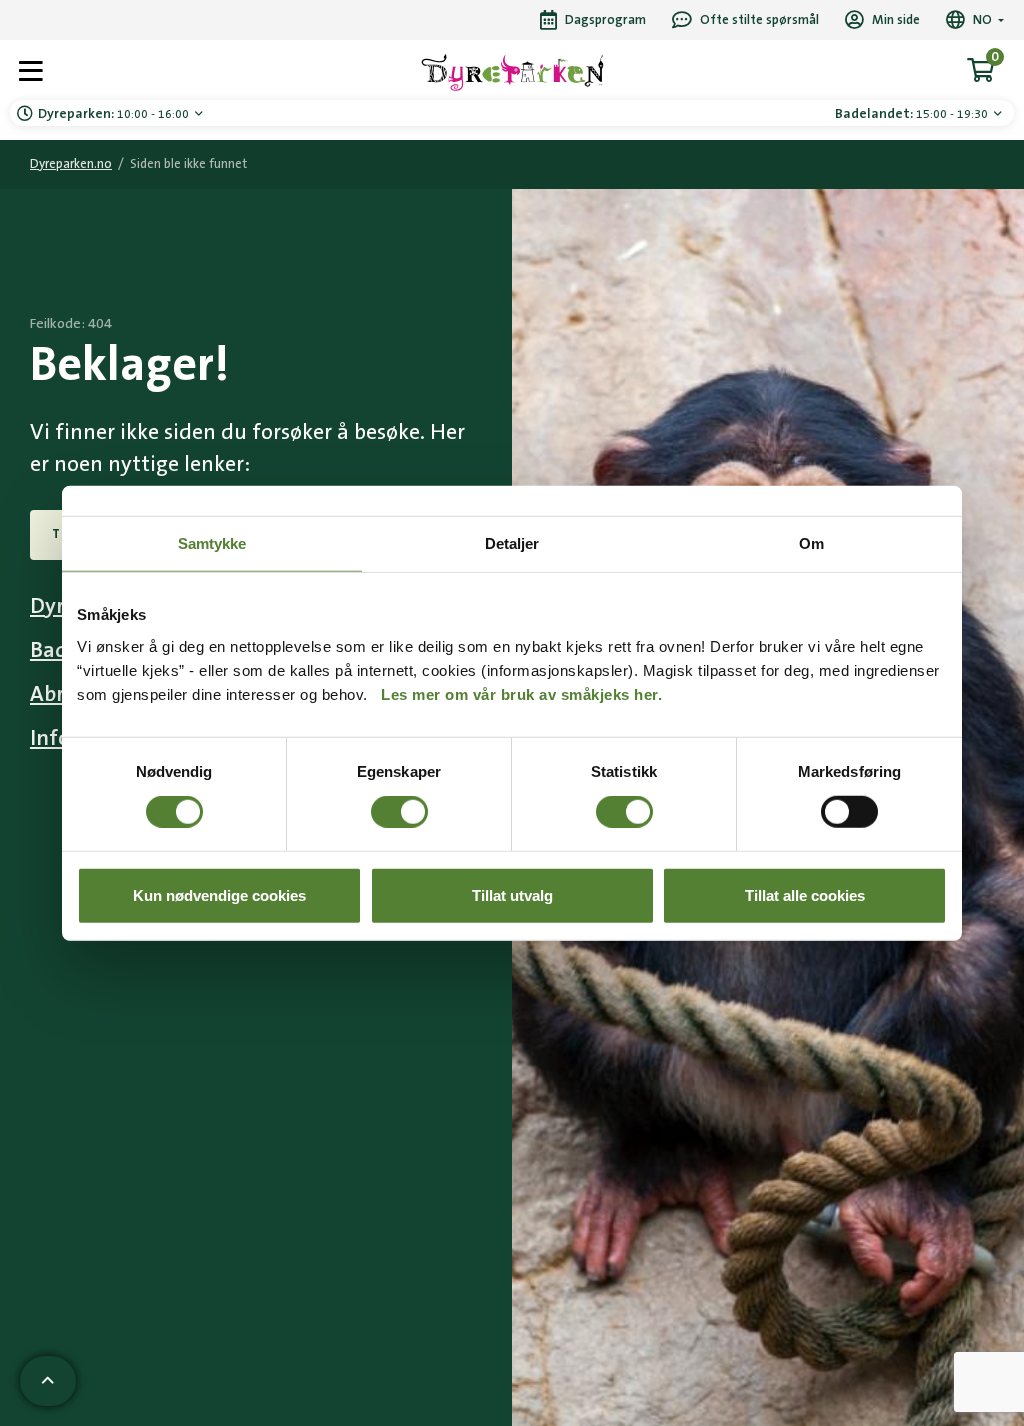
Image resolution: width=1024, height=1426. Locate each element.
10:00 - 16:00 (115, 114)
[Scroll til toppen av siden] (48, 1381)
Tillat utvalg (512, 894)
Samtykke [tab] (212, 543)
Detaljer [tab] (512, 543)
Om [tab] (811, 543)
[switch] (399, 812)
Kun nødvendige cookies (219, 894)
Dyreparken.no (71, 164)
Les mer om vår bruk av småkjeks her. (521, 693)
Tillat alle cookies (805, 894)
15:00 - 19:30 (913, 114)
